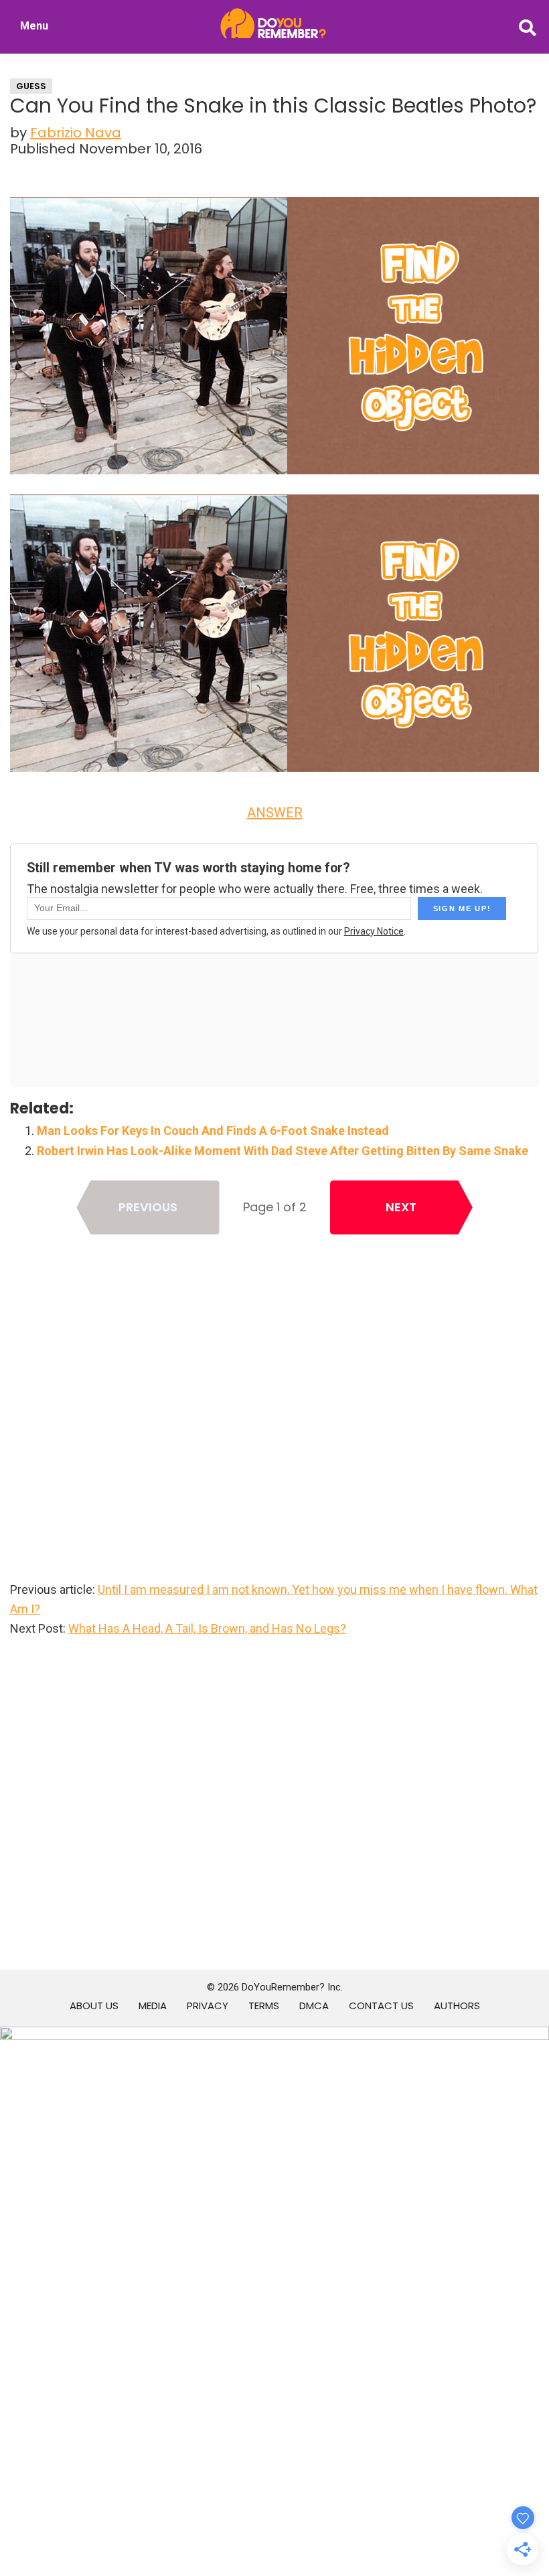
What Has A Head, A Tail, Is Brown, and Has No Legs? (207, 1628)
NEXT (401, 1207)
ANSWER (275, 813)
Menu (34, 26)
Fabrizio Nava (76, 133)
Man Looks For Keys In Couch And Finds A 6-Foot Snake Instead (213, 1131)
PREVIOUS (148, 1207)
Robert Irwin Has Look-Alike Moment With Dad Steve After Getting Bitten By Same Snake (283, 1151)
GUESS (31, 86)
